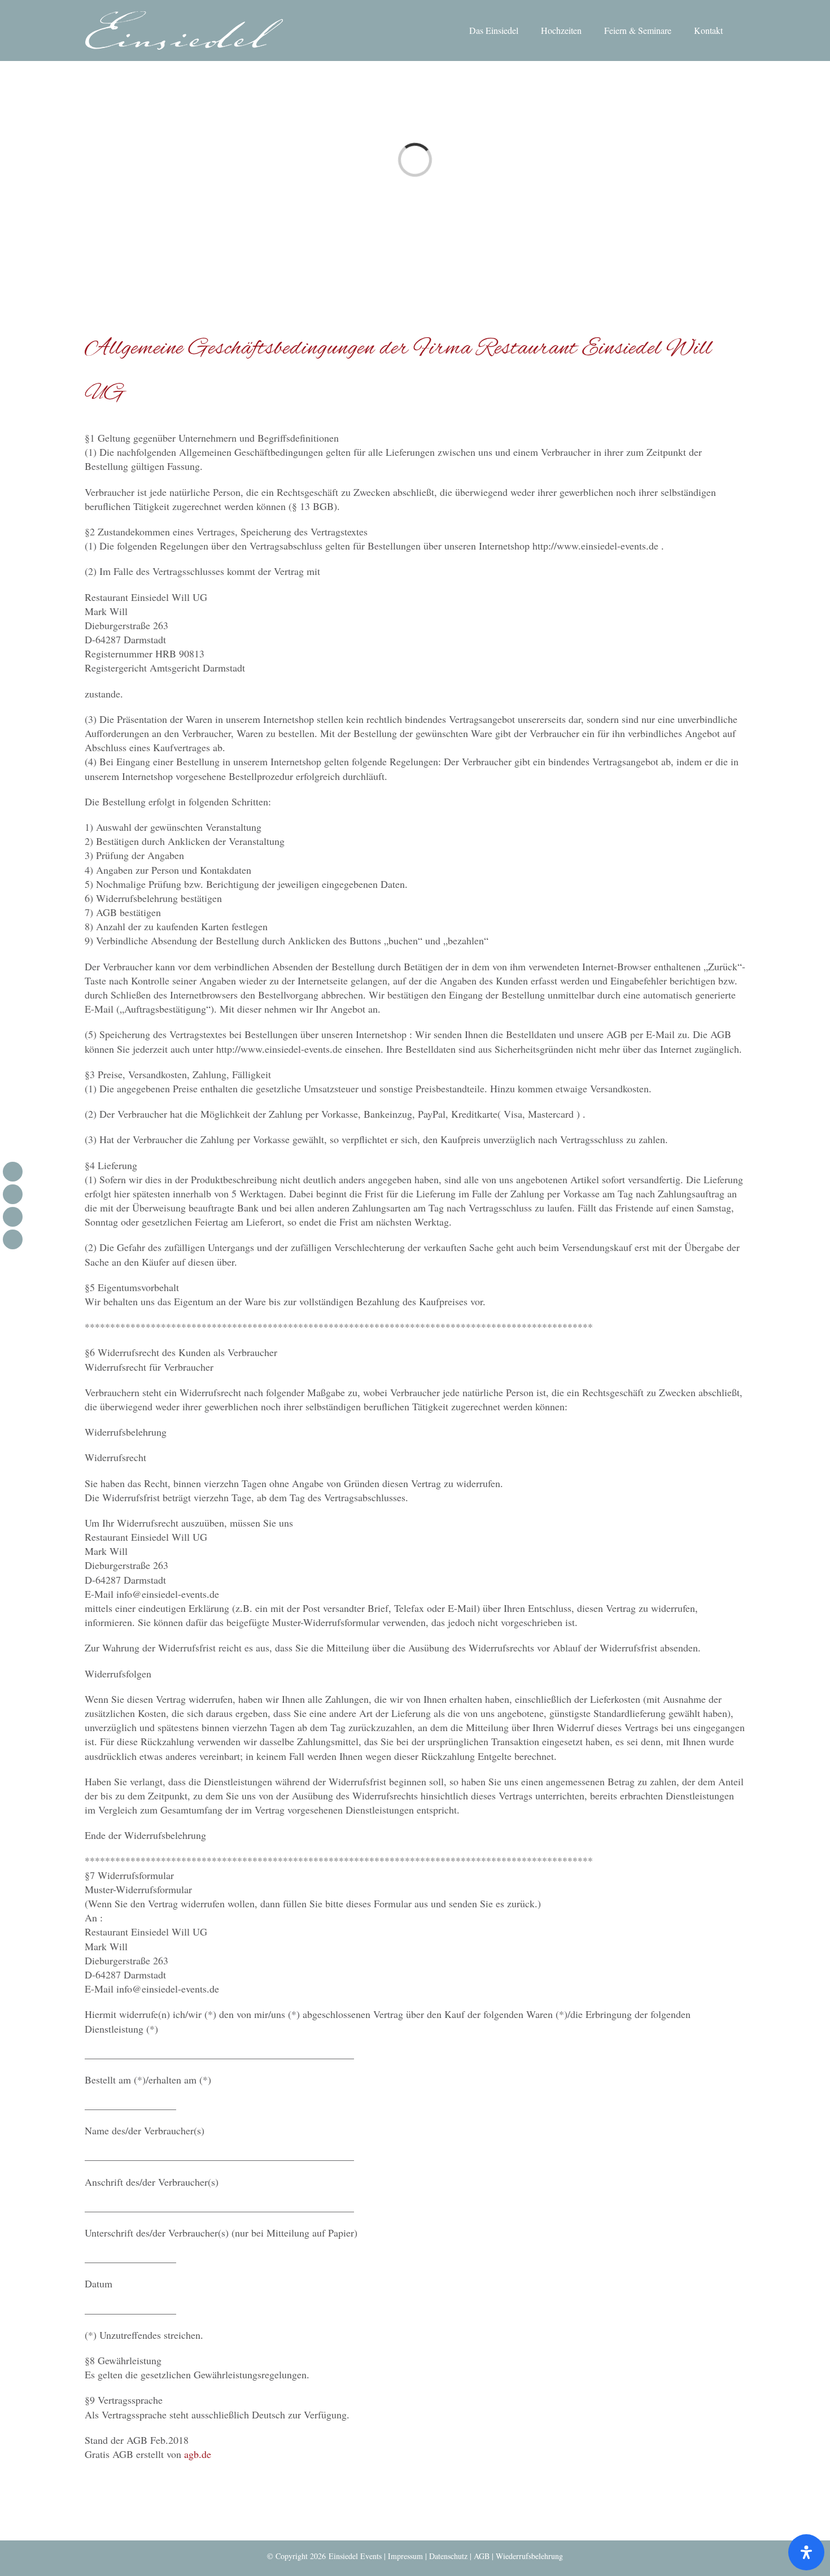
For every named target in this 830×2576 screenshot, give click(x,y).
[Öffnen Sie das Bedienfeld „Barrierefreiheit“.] (806, 2552)
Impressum (405, 2556)
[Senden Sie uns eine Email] (13, 1217)
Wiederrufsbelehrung (529, 2556)
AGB (482, 2556)
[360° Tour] (13, 1239)
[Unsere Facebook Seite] (13, 1172)
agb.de (198, 2454)
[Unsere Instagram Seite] (13, 1194)
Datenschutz (448, 2556)
